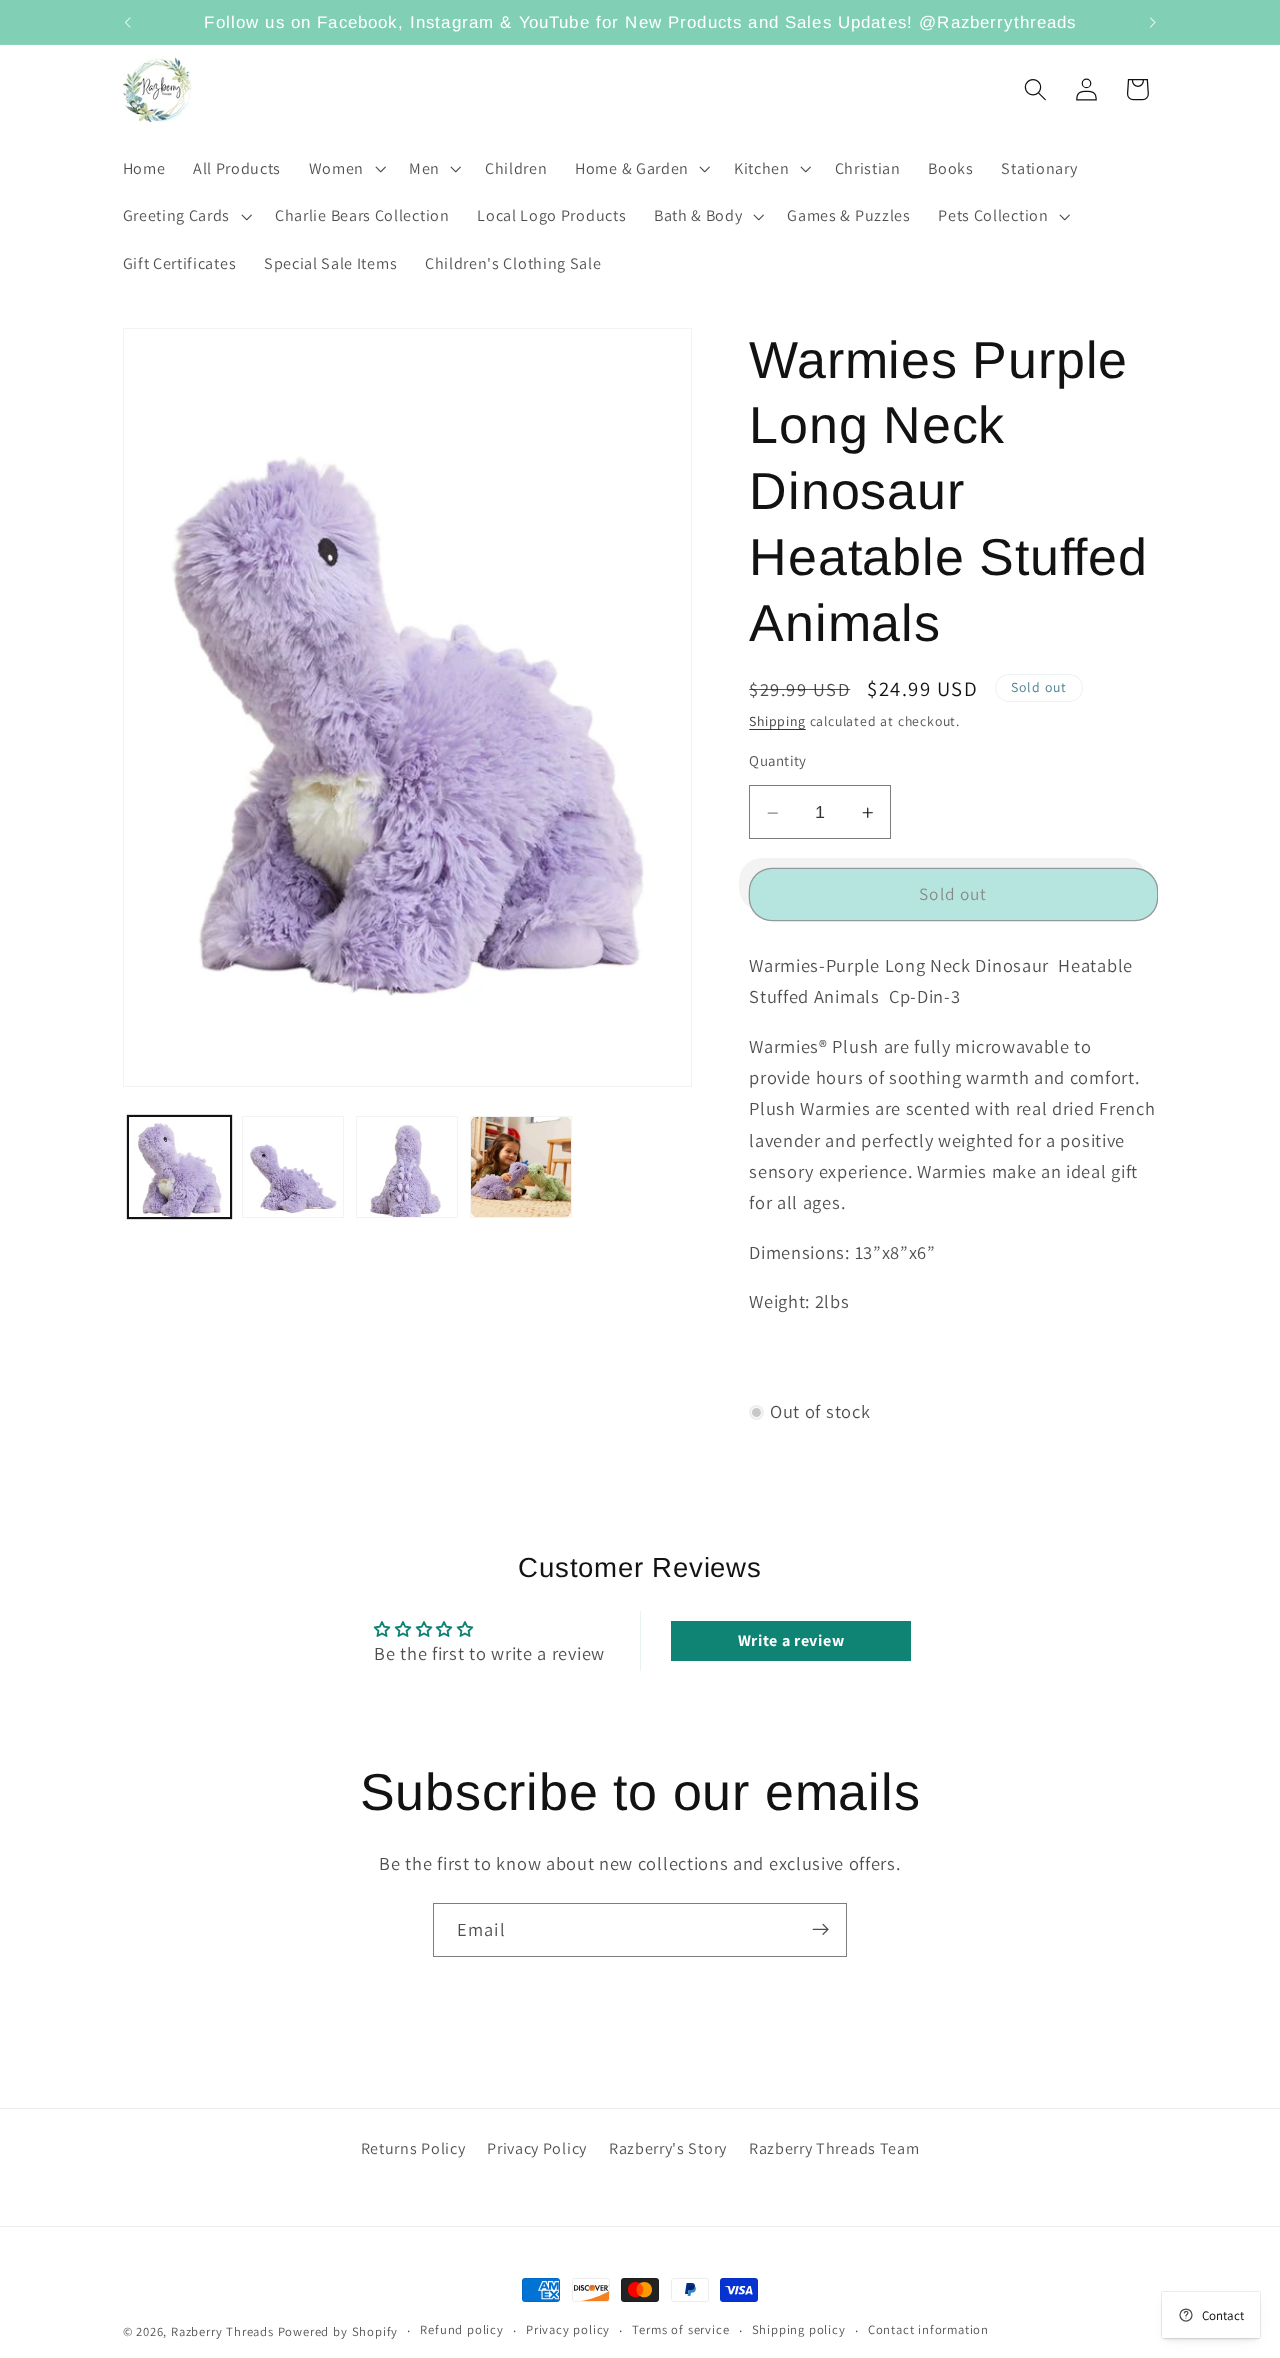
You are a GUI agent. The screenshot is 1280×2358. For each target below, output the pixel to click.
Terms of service (680, 2330)
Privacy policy (568, 2330)
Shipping (777, 722)
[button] (345, 169)
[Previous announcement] (127, 22)
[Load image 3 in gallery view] (407, 1167)
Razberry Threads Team (834, 2148)
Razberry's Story (668, 2148)
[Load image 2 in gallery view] (293, 1167)
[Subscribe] (820, 1930)
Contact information (928, 2330)
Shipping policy (799, 2330)
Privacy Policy (537, 2148)
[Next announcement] (1153, 22)
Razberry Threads (222, 2331)
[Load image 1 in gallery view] (179, 1167)
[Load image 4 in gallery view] (521, 1167)
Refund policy (461, 2330)
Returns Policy (413, 2148)
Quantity (778, 761)
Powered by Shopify (338, 2331)
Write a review (791, 1641)
